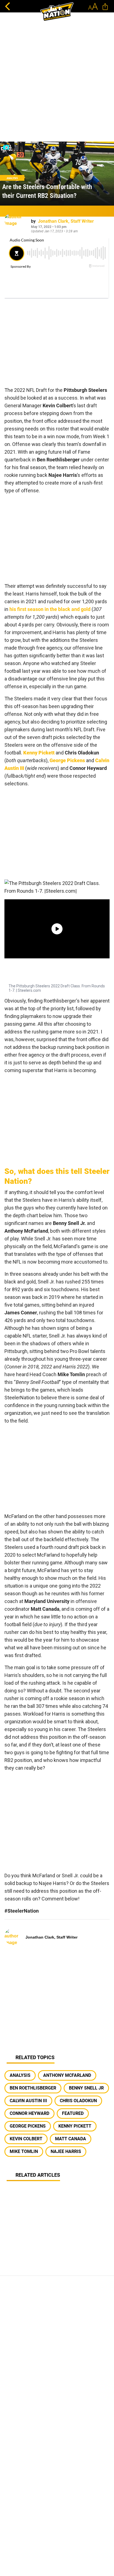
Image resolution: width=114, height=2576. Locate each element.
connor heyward (29, 2113)
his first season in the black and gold (50, 609)
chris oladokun (78, 2101)
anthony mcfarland (67, 2075)
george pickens (28, 2126)
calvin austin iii (28, 2101)
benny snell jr (86, 2088)
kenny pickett (75, 2126)
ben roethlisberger (33, 2088)
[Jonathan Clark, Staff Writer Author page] (15, 225)
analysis (20, 2075)
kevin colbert (26, 2139)
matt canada (71, 2139)
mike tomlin (24, 2151)
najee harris (66, 2151)
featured (73, 2113)
